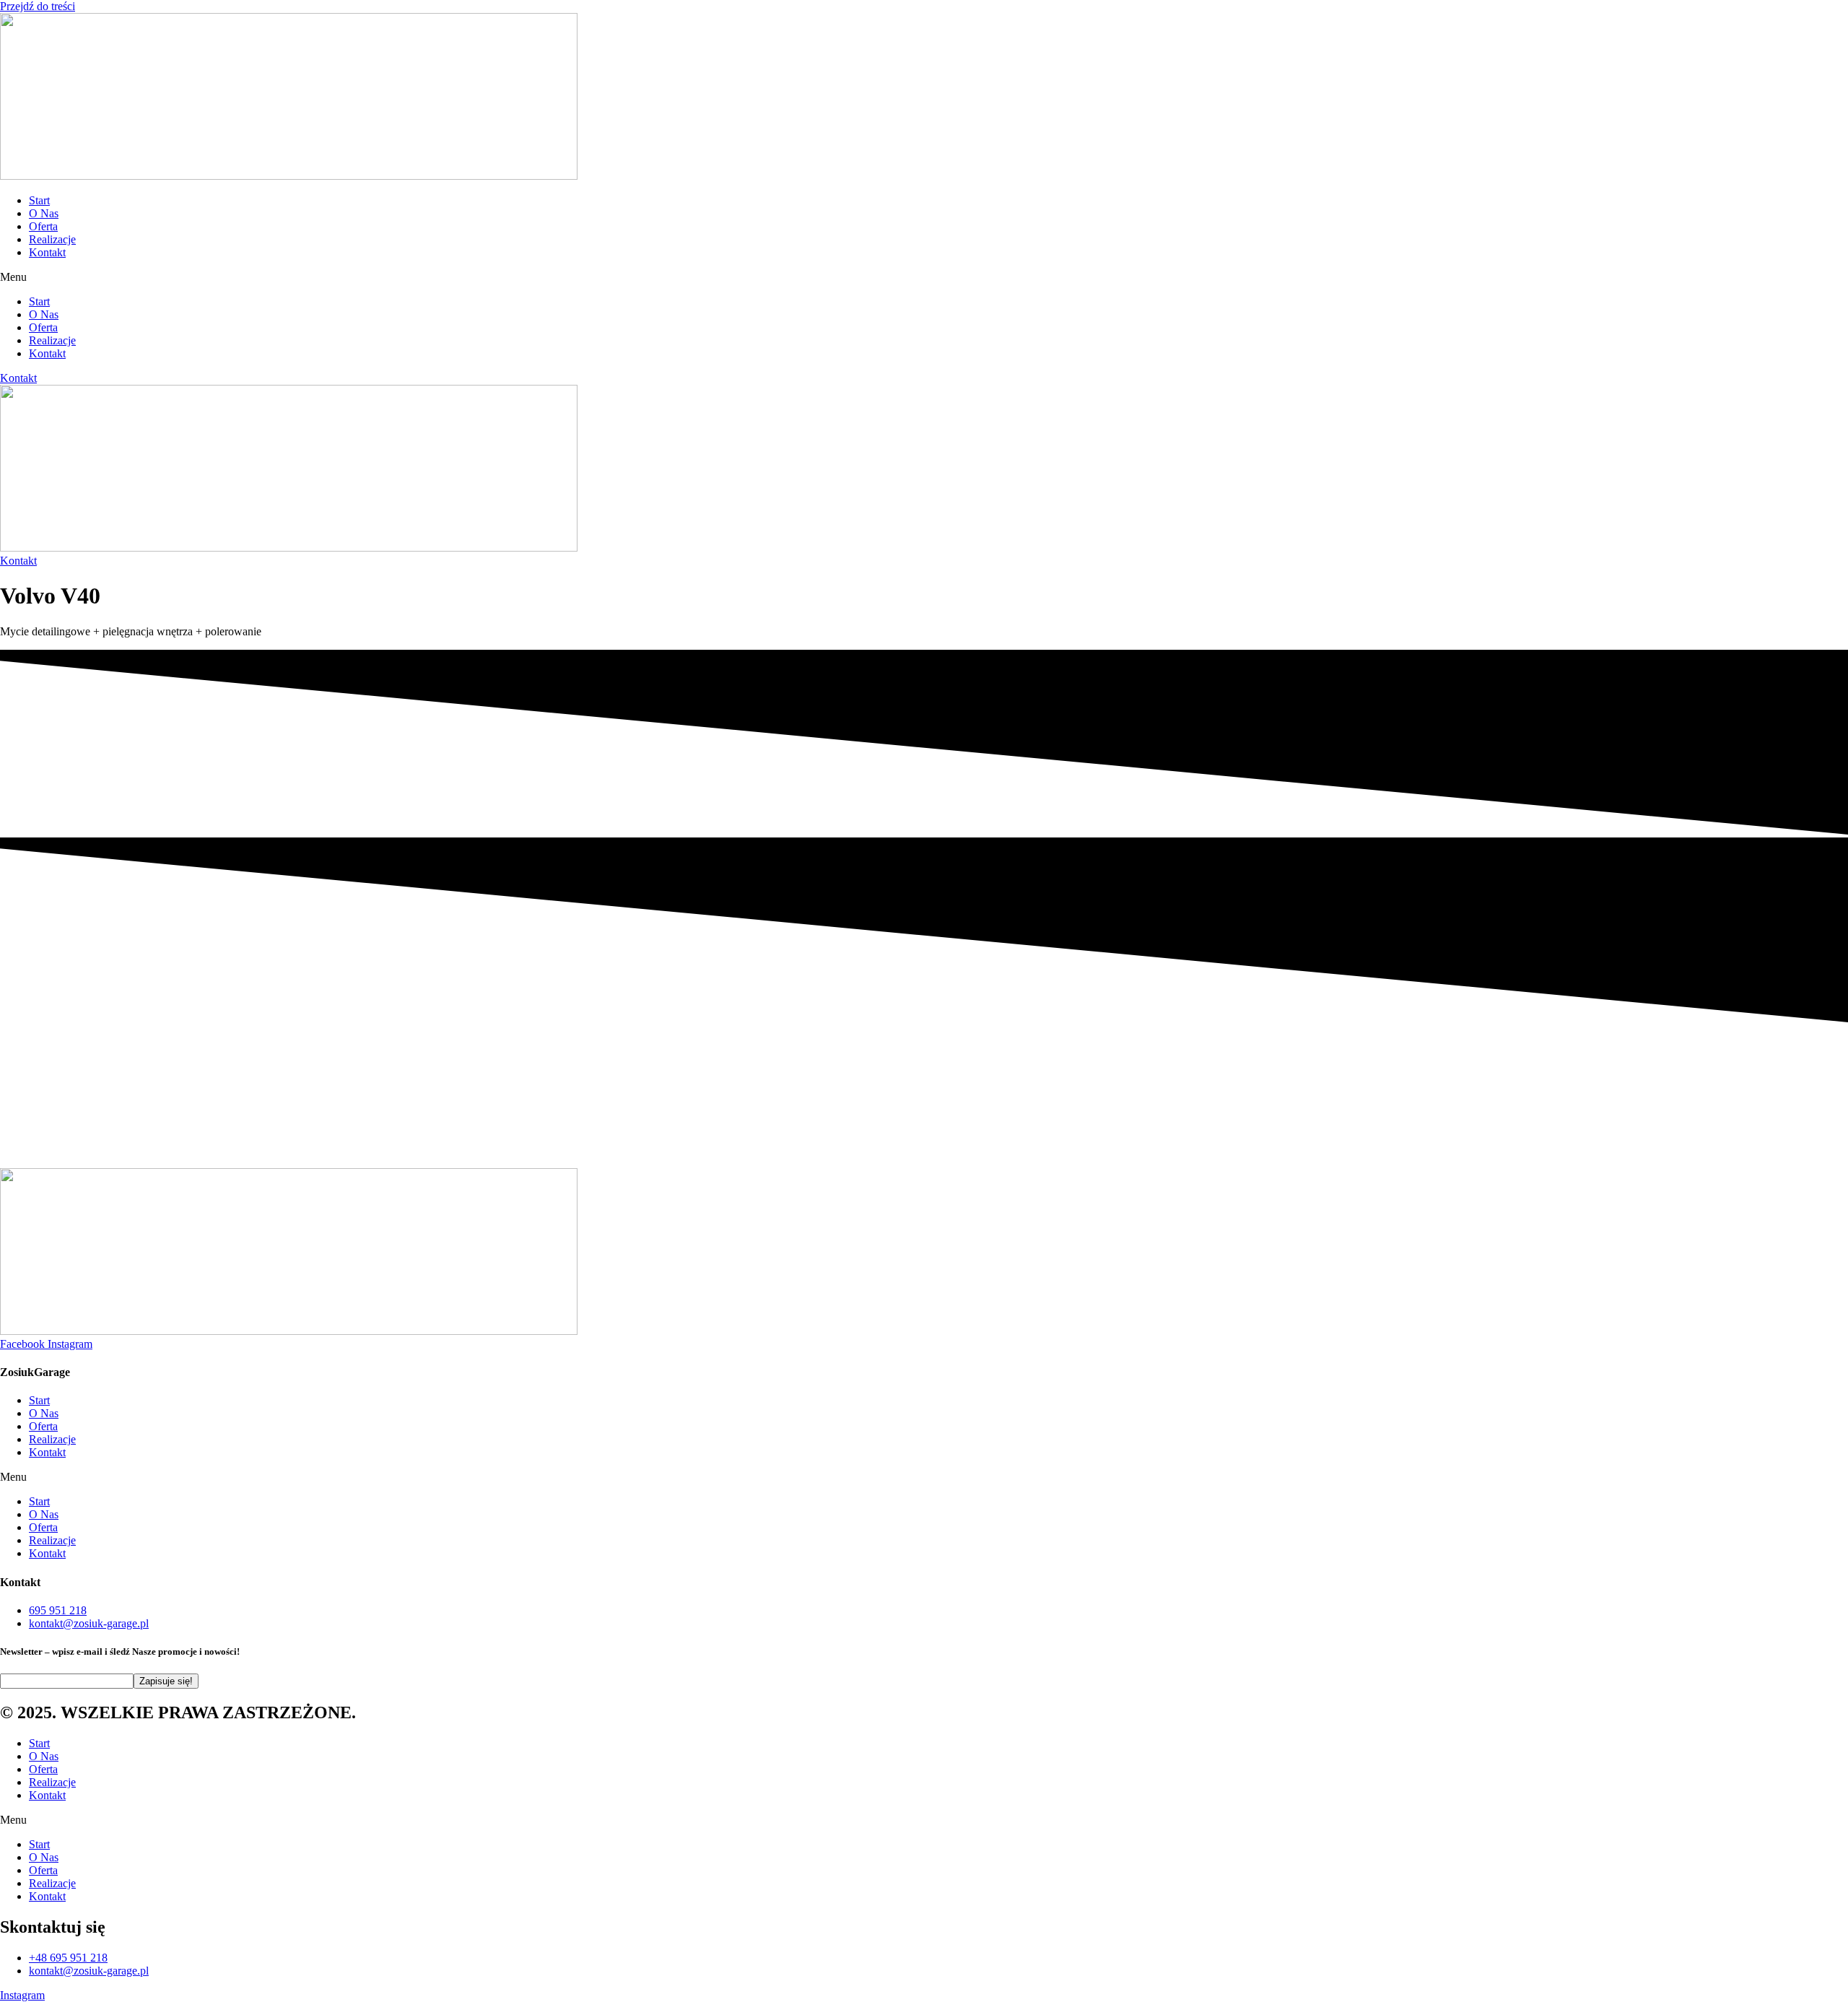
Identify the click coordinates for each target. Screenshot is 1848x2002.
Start (39, 200)
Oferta (43, 226)
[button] (924, 277)
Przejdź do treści (38, 6)
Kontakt (47, 252)
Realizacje (52, 239)
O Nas (44, 213)
